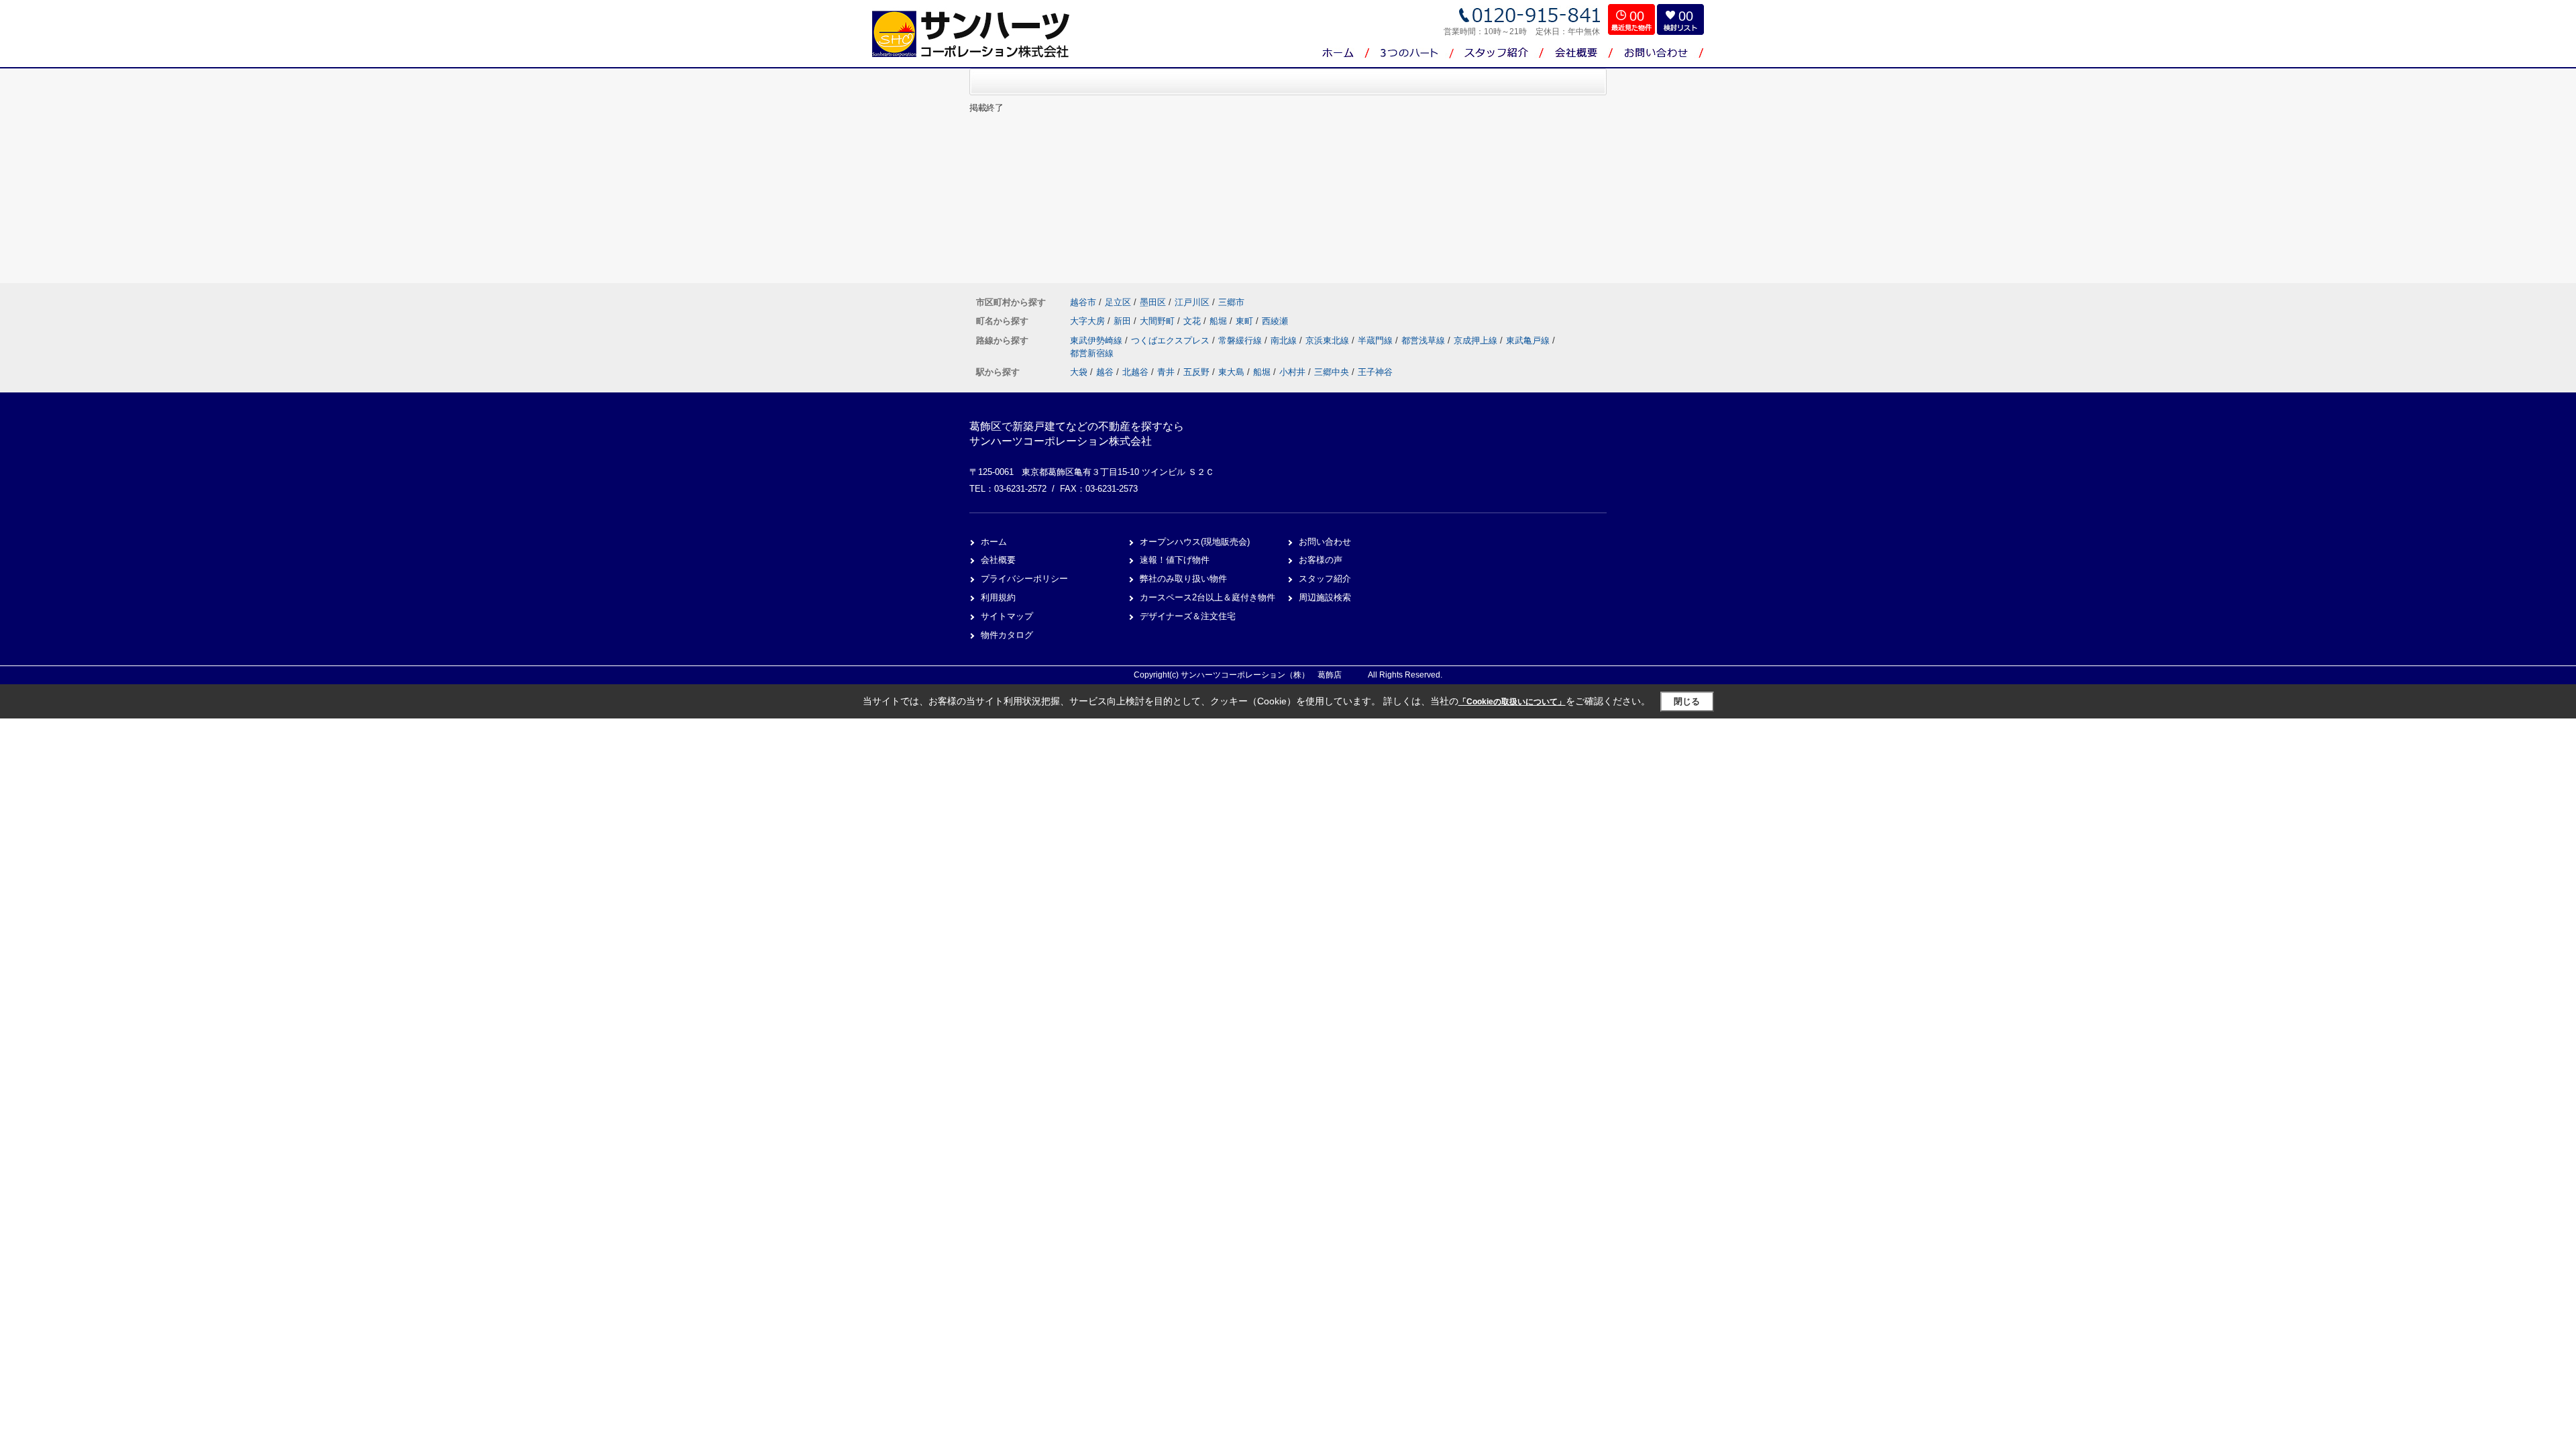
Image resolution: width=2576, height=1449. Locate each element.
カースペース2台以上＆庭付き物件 (1207, 597)
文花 (1193, 321)
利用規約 (998, 597)
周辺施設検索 (1325, 597)
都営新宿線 (1092, 353)
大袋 (1079, 372)
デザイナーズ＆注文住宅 (1188, 616)
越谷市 (1083, 302)
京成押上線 (1477, 340)
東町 (1246, 321)
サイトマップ (1007, 616)
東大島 (1231, 372)
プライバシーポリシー (1024, 579)
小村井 (1292, 372)
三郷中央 (1332, 372)
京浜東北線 (1329, 340)
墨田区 (1153, 302)
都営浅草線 (1425, 340)
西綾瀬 (1275, 321)
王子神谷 (1375, 372)
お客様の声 (1321, 560)
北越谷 (1135, 372)
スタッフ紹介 (1325, 579)
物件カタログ (1007, 635)
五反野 (1196, 372)
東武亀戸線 (1529, 340)
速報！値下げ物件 (1175, 560)
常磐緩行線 (1241, 340)
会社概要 (998, 560)
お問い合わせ (1325, 542)
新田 (1124, 321)
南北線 (1285, 340)
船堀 (1220, 321)
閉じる (1687, 701)
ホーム (994, 542)
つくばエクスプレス (1172, 340)
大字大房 (1089, 321)
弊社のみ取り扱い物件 (1183, 579)
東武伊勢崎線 (1097, 340)
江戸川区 (1192, 302)
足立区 (1118, 302)
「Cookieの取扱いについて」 (1512, 702)
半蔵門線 (1377, 340)
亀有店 (1578, 80)
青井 (1166, 372)
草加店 (1578, 107)
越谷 (1105, 372)
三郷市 (1231, 302)
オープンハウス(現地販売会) (1195, 542)
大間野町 (1159, 321)
